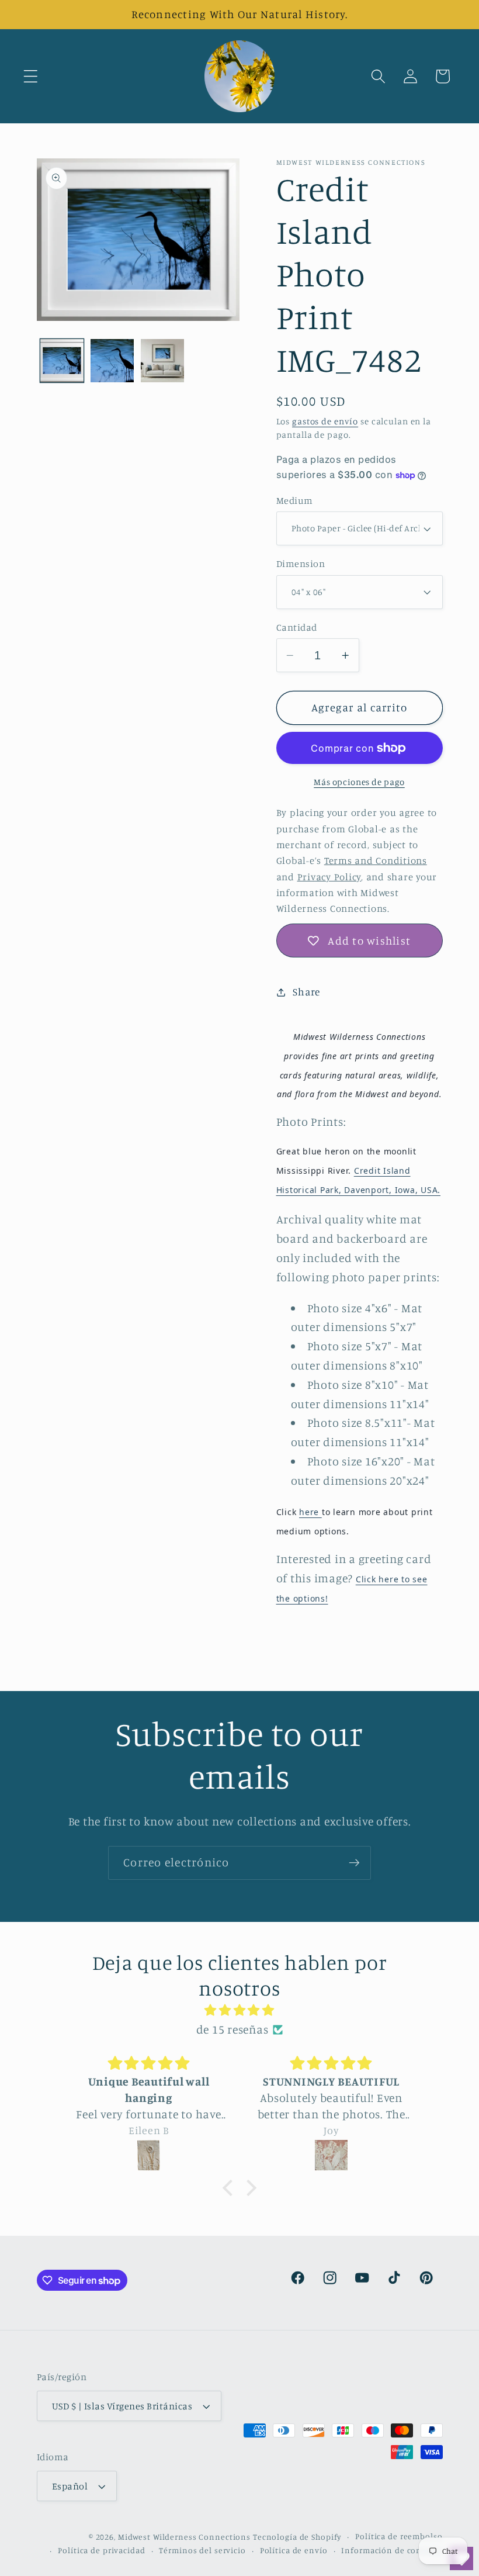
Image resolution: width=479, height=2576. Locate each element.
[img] (239, 2010)
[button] (31, 76)
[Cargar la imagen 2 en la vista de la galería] (112, 361)
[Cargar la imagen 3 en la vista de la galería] (162, 361)
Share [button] (306, 992)
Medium (295, 500)
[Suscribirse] (354, 1863)
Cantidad (297, 627)
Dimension (301, 563)
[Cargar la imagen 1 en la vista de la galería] (62, 361)
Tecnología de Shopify (297, 2537)
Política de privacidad (101, 2550)
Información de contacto (392, 2550)
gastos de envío (325, 421)
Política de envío (294, 2550)
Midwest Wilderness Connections (184, 2537)
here (310, 1512)
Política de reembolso (399, 2536)
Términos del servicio (202, 2550)
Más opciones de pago (359, 782)
